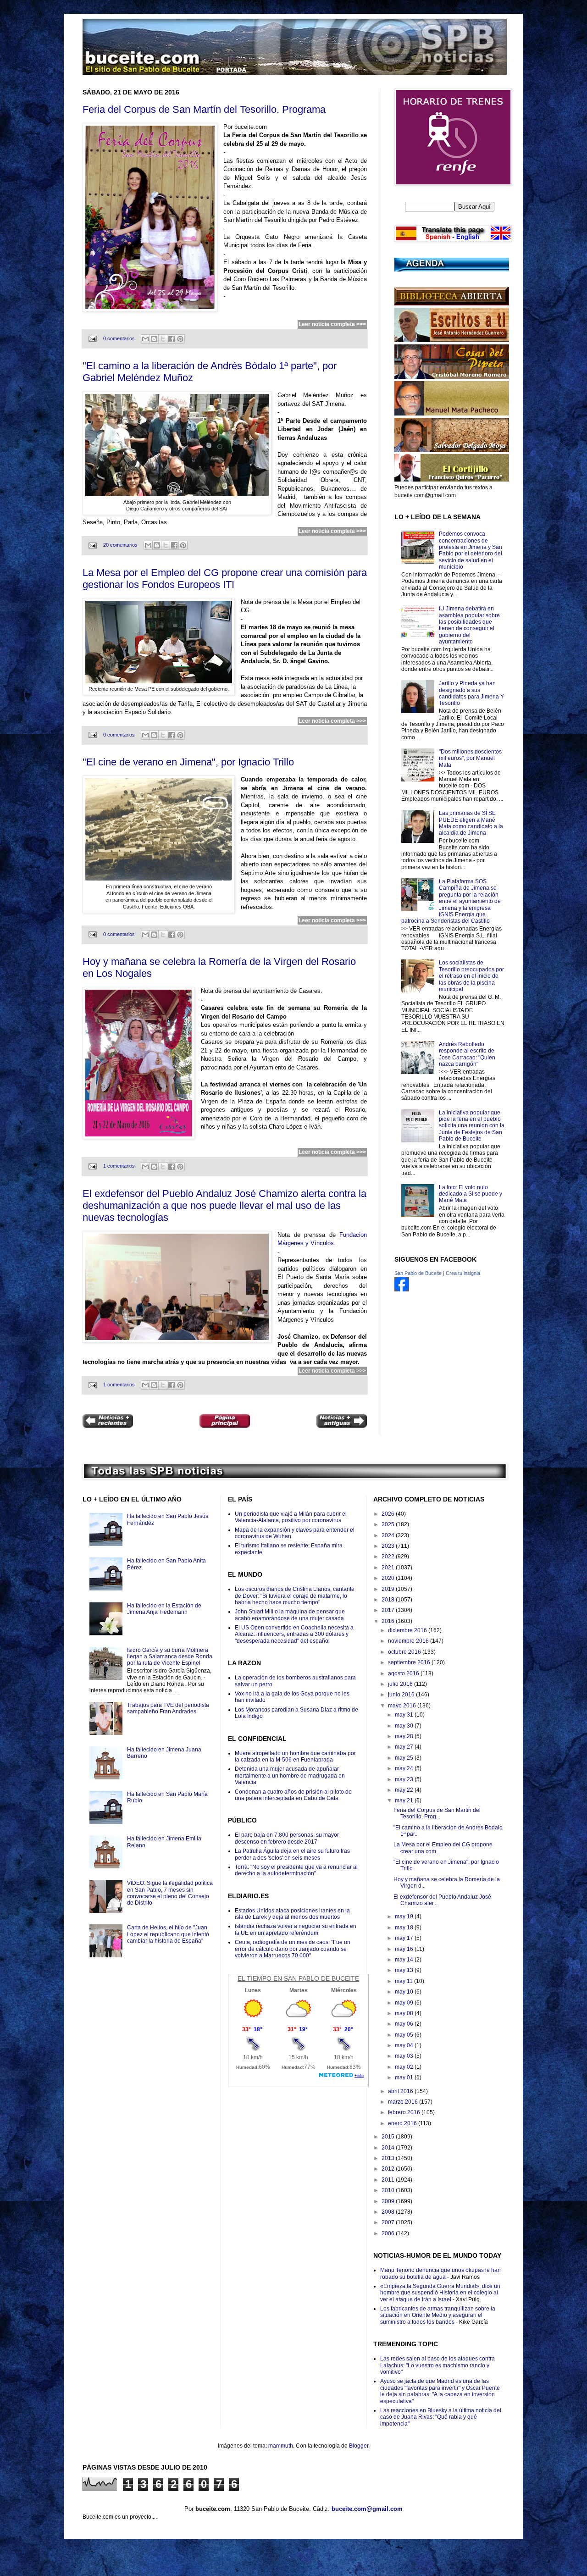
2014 (389, 2148)
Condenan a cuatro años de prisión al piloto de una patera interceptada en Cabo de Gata (293, 1795)
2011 (389, 2180)
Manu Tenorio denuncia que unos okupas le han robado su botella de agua (440, 2273)
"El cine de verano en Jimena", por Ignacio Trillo (188, 762)
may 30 (405, 1726)
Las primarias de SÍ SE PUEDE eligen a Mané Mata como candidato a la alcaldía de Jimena (471, 823)
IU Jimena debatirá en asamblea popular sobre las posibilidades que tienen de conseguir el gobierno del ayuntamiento (469, 625)
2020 (389, 1578)
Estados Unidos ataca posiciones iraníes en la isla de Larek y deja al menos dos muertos (292, 1914)
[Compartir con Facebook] (172, 339)
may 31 (405, 1715)
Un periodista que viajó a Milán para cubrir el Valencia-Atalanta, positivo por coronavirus (291, 1517)
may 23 (405, 1779)
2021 (389, 1568)
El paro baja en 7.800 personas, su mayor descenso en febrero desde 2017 (287, 1838)
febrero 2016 (405, 2112)
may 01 (405, 2077)
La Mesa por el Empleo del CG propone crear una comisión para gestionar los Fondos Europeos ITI (225, 579)
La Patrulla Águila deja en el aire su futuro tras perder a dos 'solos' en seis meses (292, 1854)
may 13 (405, 1970)
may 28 (405, 1736)
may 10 (405, 1992)
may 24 (405, 1768)
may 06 (405, 2024)
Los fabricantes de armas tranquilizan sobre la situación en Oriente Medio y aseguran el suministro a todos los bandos (438, 2315)
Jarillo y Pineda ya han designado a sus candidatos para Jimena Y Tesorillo (471, 693)
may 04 (405, 2045)
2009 (389, 2201)
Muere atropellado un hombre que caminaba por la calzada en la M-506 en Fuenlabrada (295, 1756)
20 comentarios (120, 545)
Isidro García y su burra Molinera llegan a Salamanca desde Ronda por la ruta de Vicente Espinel (170, 1657)
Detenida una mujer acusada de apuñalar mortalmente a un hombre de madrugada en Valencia (290, 1776)
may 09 (405, 2003)
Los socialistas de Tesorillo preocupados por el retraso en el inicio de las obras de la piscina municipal (471, 976)
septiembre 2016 (410, 1662)
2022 (389, 1557)
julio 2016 (401, 1684)
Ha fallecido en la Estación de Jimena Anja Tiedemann (164, 1609)
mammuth (281, 2446)
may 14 (405, 1960)
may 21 (405, 1800)
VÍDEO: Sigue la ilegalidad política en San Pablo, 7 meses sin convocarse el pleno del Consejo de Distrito (170, 1893)
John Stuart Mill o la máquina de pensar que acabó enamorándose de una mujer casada (290, 1615)
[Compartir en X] (163, 339)
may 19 (405, 1917)
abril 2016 (401, 2091)
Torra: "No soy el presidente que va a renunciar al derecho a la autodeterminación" (296, 1870)
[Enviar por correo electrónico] (145, 339)
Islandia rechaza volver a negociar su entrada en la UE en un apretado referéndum (296, 1929)
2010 (389, 2190)
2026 (389, 1514)
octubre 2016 (405, 1652)
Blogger (359, 2446)
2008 (389, 2212)
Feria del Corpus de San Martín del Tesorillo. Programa (204, 109)
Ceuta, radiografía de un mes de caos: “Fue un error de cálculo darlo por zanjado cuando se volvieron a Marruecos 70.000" (293, 1949)
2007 (389, 2222)
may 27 (405, 1747)
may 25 (405, 1758)
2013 (389, 2158)
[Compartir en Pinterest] (180, 339)
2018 (389, 1600)
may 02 (405, 2067)
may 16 (405, 1949)
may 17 (405, 1938)
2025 (389, 1524)
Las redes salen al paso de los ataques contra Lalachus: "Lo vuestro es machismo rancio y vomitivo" (437, 2365)
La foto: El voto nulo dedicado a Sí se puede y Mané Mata (471, 1194)
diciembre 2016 (408, 1630)
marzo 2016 (404, 2102)
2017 (389, 1610)
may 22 (405, 1790)
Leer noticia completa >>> (332, 324)
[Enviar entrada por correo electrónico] (92, 338)
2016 (389, 1621)
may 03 (405, 2056)
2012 (389, 2169)
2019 (389, 1589)
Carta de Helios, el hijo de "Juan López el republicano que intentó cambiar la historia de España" (168, 1934)
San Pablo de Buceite (418, 1273)
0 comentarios (119, 338)
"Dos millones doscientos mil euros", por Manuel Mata (470, 758)
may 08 (405, 2013)
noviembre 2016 (409, 1641)
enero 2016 (403, 2123)
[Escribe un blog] (154, 339)
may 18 (405, 1928)
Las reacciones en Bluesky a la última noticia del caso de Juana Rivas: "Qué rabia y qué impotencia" (441, 2417)
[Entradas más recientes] (108, 1422)
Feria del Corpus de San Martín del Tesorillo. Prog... (437, 1813)
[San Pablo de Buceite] (402, 1290)
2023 (389, 1546)
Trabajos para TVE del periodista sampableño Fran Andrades (168, 1708)
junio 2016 (402, 1695)
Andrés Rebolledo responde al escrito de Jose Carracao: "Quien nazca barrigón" (467, 1054)
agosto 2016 (404, 1673)
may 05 (405, 2035)
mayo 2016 (403, 1706)
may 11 (404, 1981)
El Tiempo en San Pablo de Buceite (298, 1978)
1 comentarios (119, 1166)
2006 (389, 2233)
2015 (389, 2137)
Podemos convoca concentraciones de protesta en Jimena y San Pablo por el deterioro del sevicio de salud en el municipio (471, 550)
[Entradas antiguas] (342, 1422)
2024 (389, 1535)
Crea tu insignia (463, 1273)
